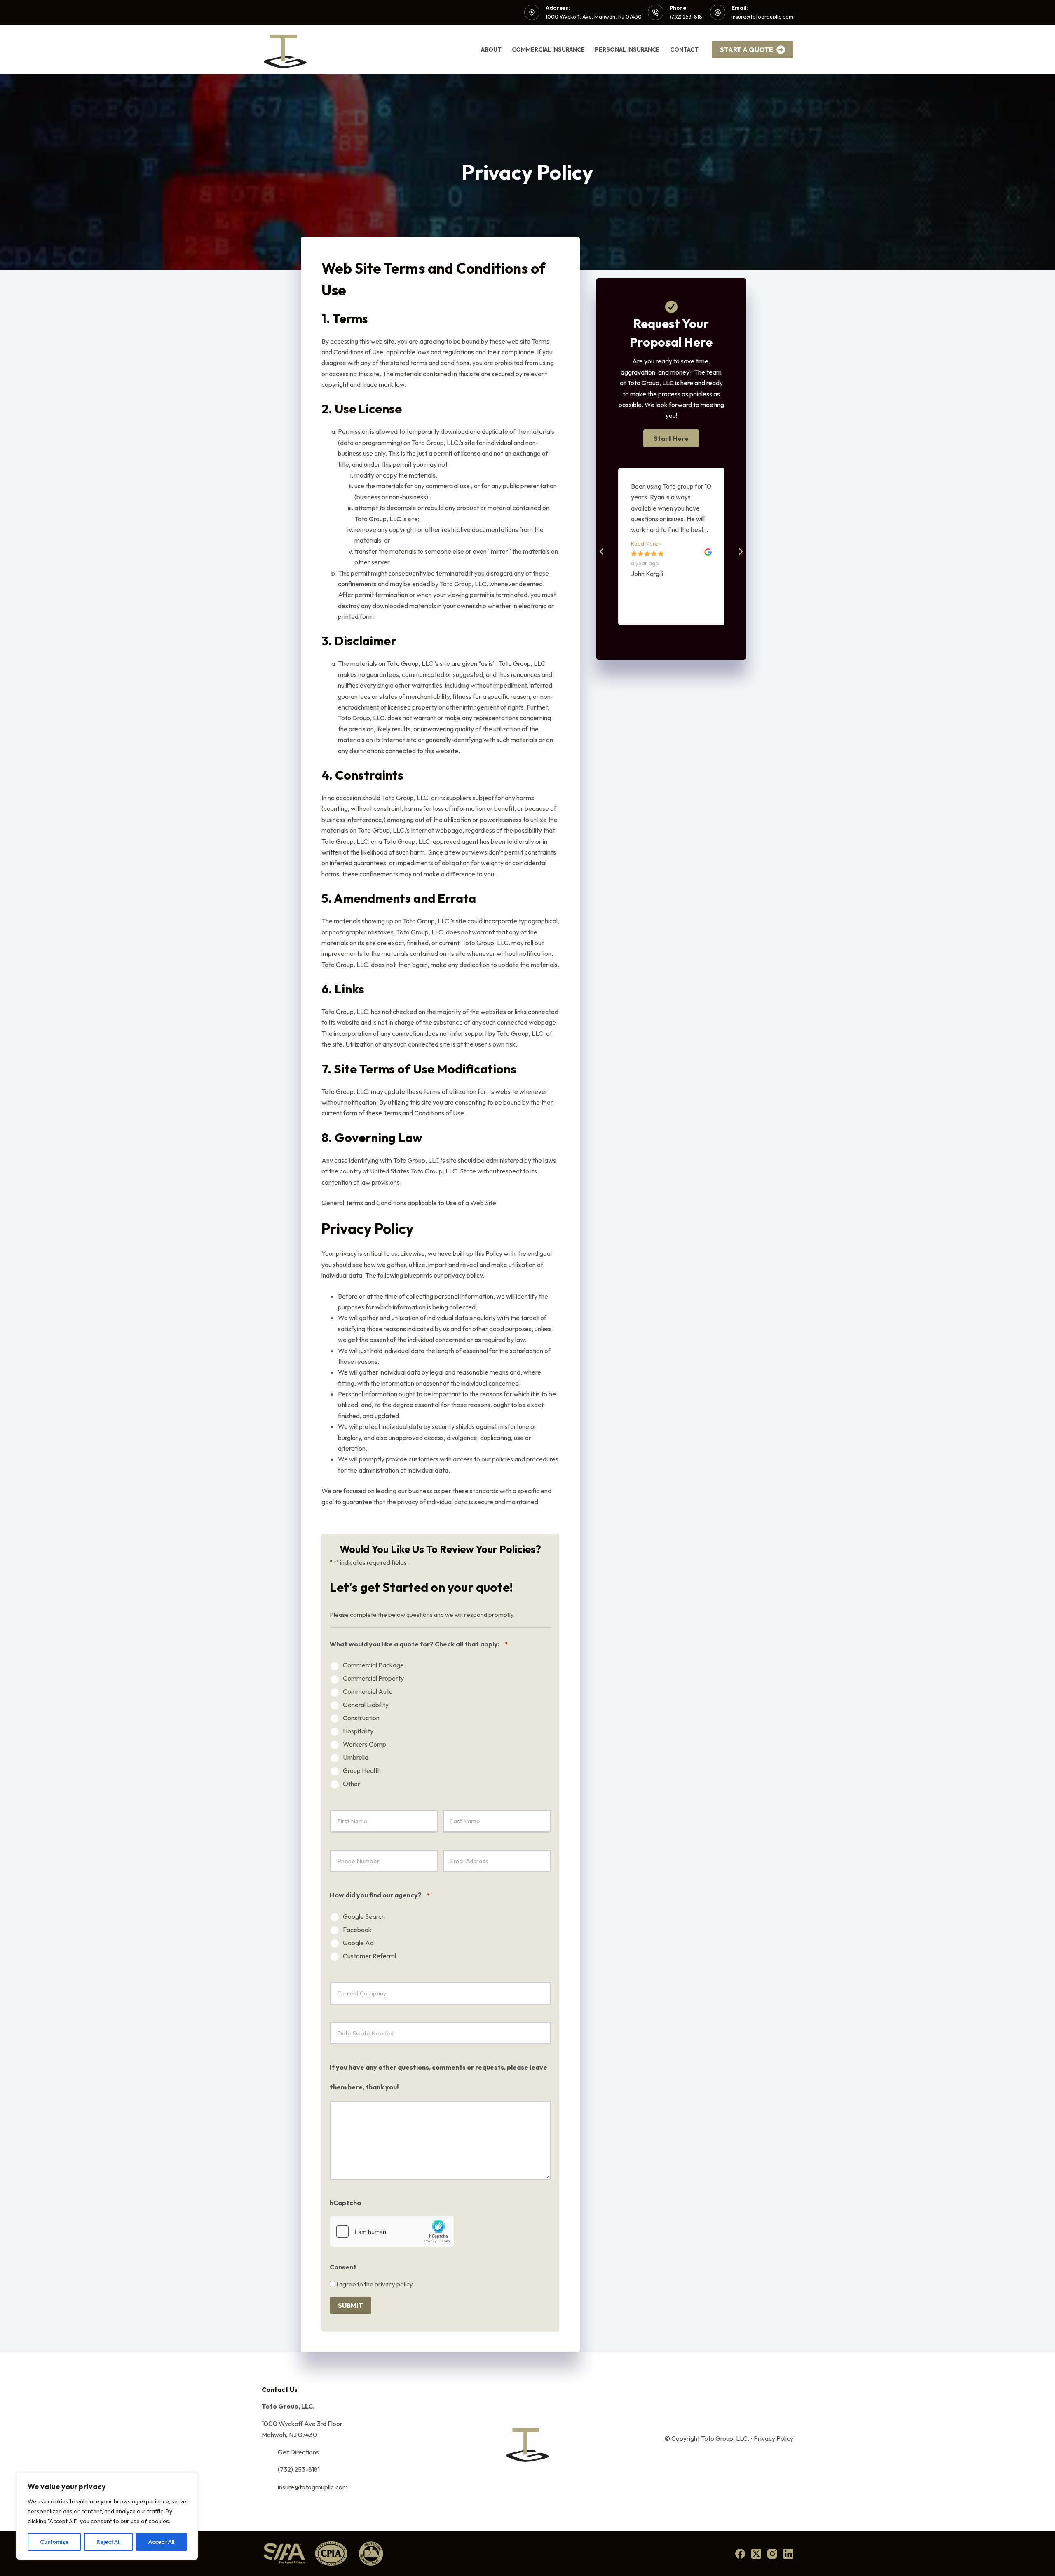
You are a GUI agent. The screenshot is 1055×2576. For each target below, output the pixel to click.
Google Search (364, 1917)
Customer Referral (369, 1956)
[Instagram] (772, 2554)
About (491, 49)
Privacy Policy (774, 2438)
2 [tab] (675, 635)
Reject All (108, 2542)
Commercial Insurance (548, 49)
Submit (350, 2305)
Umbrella (356, 1758)
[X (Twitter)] (756, 2554)
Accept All (161, 2542)
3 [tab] (684, 635)
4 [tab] (692, 635)
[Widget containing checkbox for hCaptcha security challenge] (392, 2232)
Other (352, 1784)
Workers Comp (365, 1744)
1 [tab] (667, 635)
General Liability (366, 1705)
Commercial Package (373, 1665)
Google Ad (358, 1943)
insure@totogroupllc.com (762, 16)
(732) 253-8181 (687, 16)
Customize (54, 2542)
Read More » (646, 543)
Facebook (357, 1930)
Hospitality (358, 1731)
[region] (107, 2516)
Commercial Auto (368, 1692)
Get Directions (298, 2452)
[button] (671, 438)
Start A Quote (747, 49)
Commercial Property (373, 1678)
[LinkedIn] (788, 2554)
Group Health (362, 1771)
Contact (684, 49)
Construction (361, 1718)
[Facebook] (740, 2554)
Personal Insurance (627, 49)
